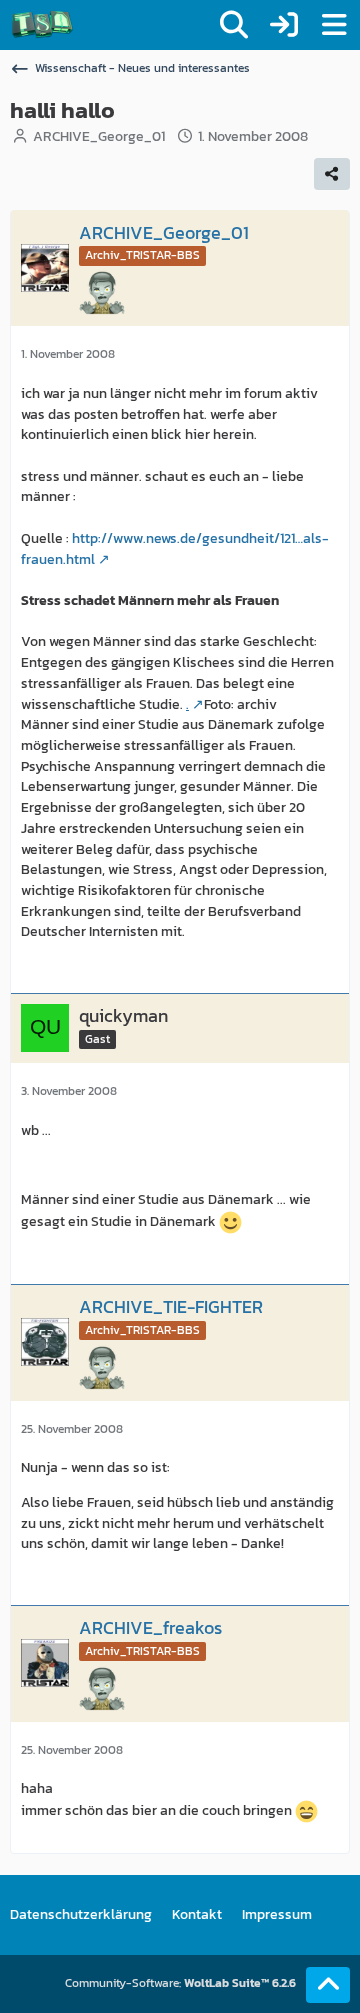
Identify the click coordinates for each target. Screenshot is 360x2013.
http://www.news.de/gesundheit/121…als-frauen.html (175, 549)
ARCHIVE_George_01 (99, 136)
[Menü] (334, 25)
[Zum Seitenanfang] (328, 1985)
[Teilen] (332, 174)
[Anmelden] (284, 25)
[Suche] (234, 25)
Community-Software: (180, 1983)
